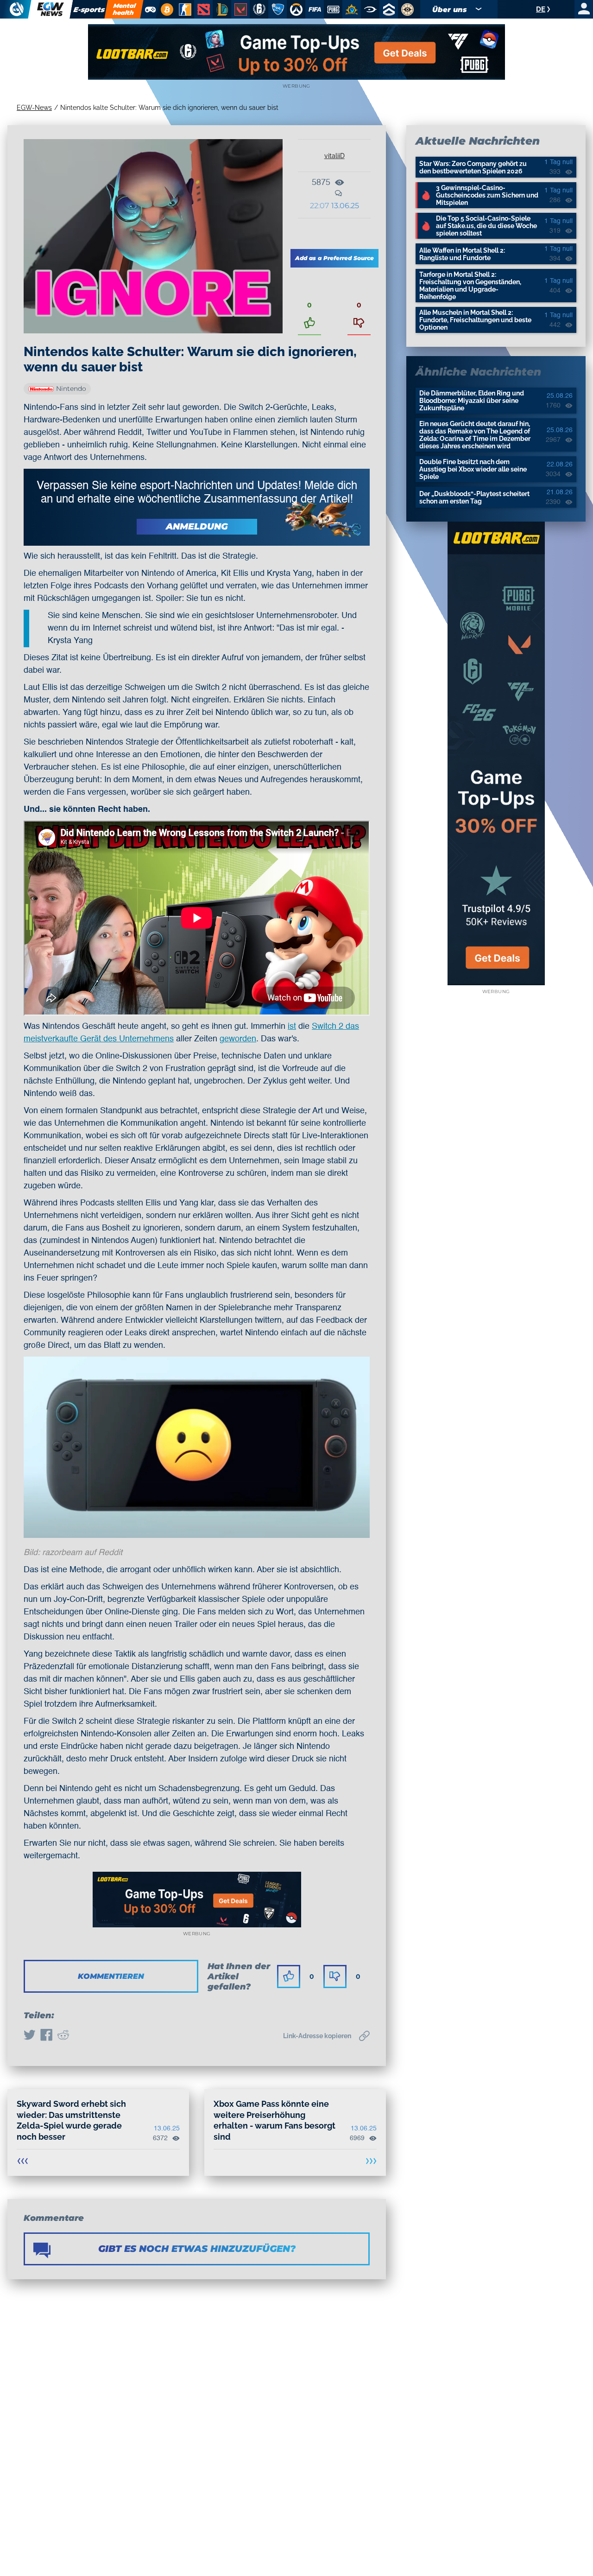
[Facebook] (46, 2036)
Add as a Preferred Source (334, 258)
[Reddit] (63, 2036)
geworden (238, 1039)
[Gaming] (150, 9)
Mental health (124, 9)
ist (292, 1027)
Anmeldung (197, 526)
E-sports (89, 10)
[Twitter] (30, 2036)
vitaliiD (334, 156)
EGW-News (34, 108)
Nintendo (71, 389)
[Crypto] (166, 9)
